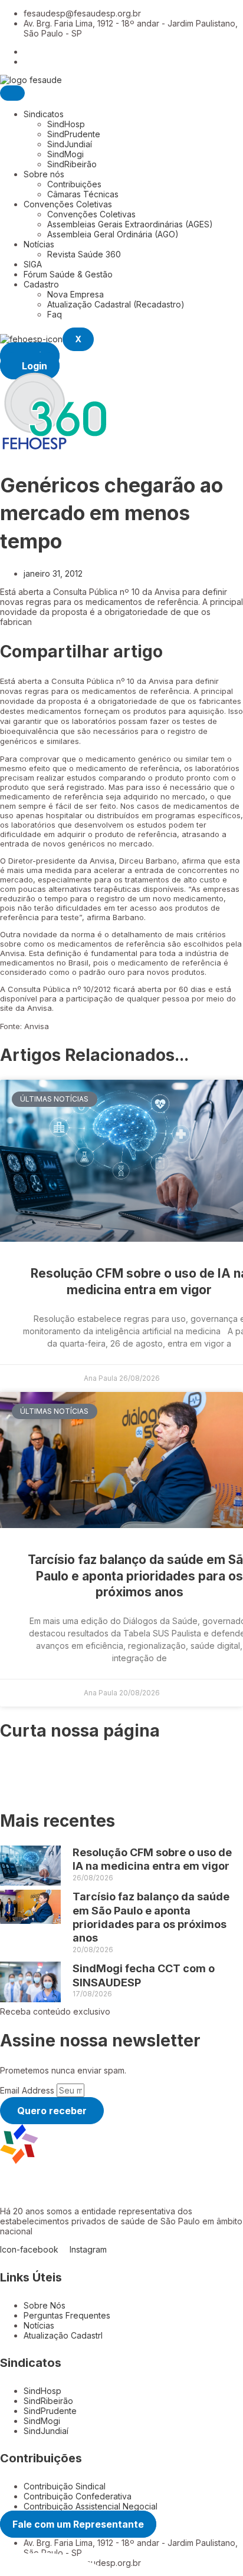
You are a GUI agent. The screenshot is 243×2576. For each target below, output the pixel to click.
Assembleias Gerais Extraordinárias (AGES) (130, 224)
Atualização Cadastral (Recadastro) (116, 304)
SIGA (33, 264)
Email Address (28, 2090)
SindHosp (66, 124)
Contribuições (74, 184)
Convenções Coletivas (68, 204)
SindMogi (65, 154)
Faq (55, 314)
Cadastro (41, 284)
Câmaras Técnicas (83, 194)
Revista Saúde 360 (84, 254)
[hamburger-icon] (12, 93)
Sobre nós (44, 174)
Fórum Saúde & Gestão (68, 274)
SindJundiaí (70, 144)
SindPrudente (74, 134)
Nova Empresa (75, 294)
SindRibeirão (72, 164)
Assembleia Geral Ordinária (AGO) (113, 234)
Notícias (39, 244)
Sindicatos (44, 114)
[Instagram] (27, 62)
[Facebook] (27, 52)
